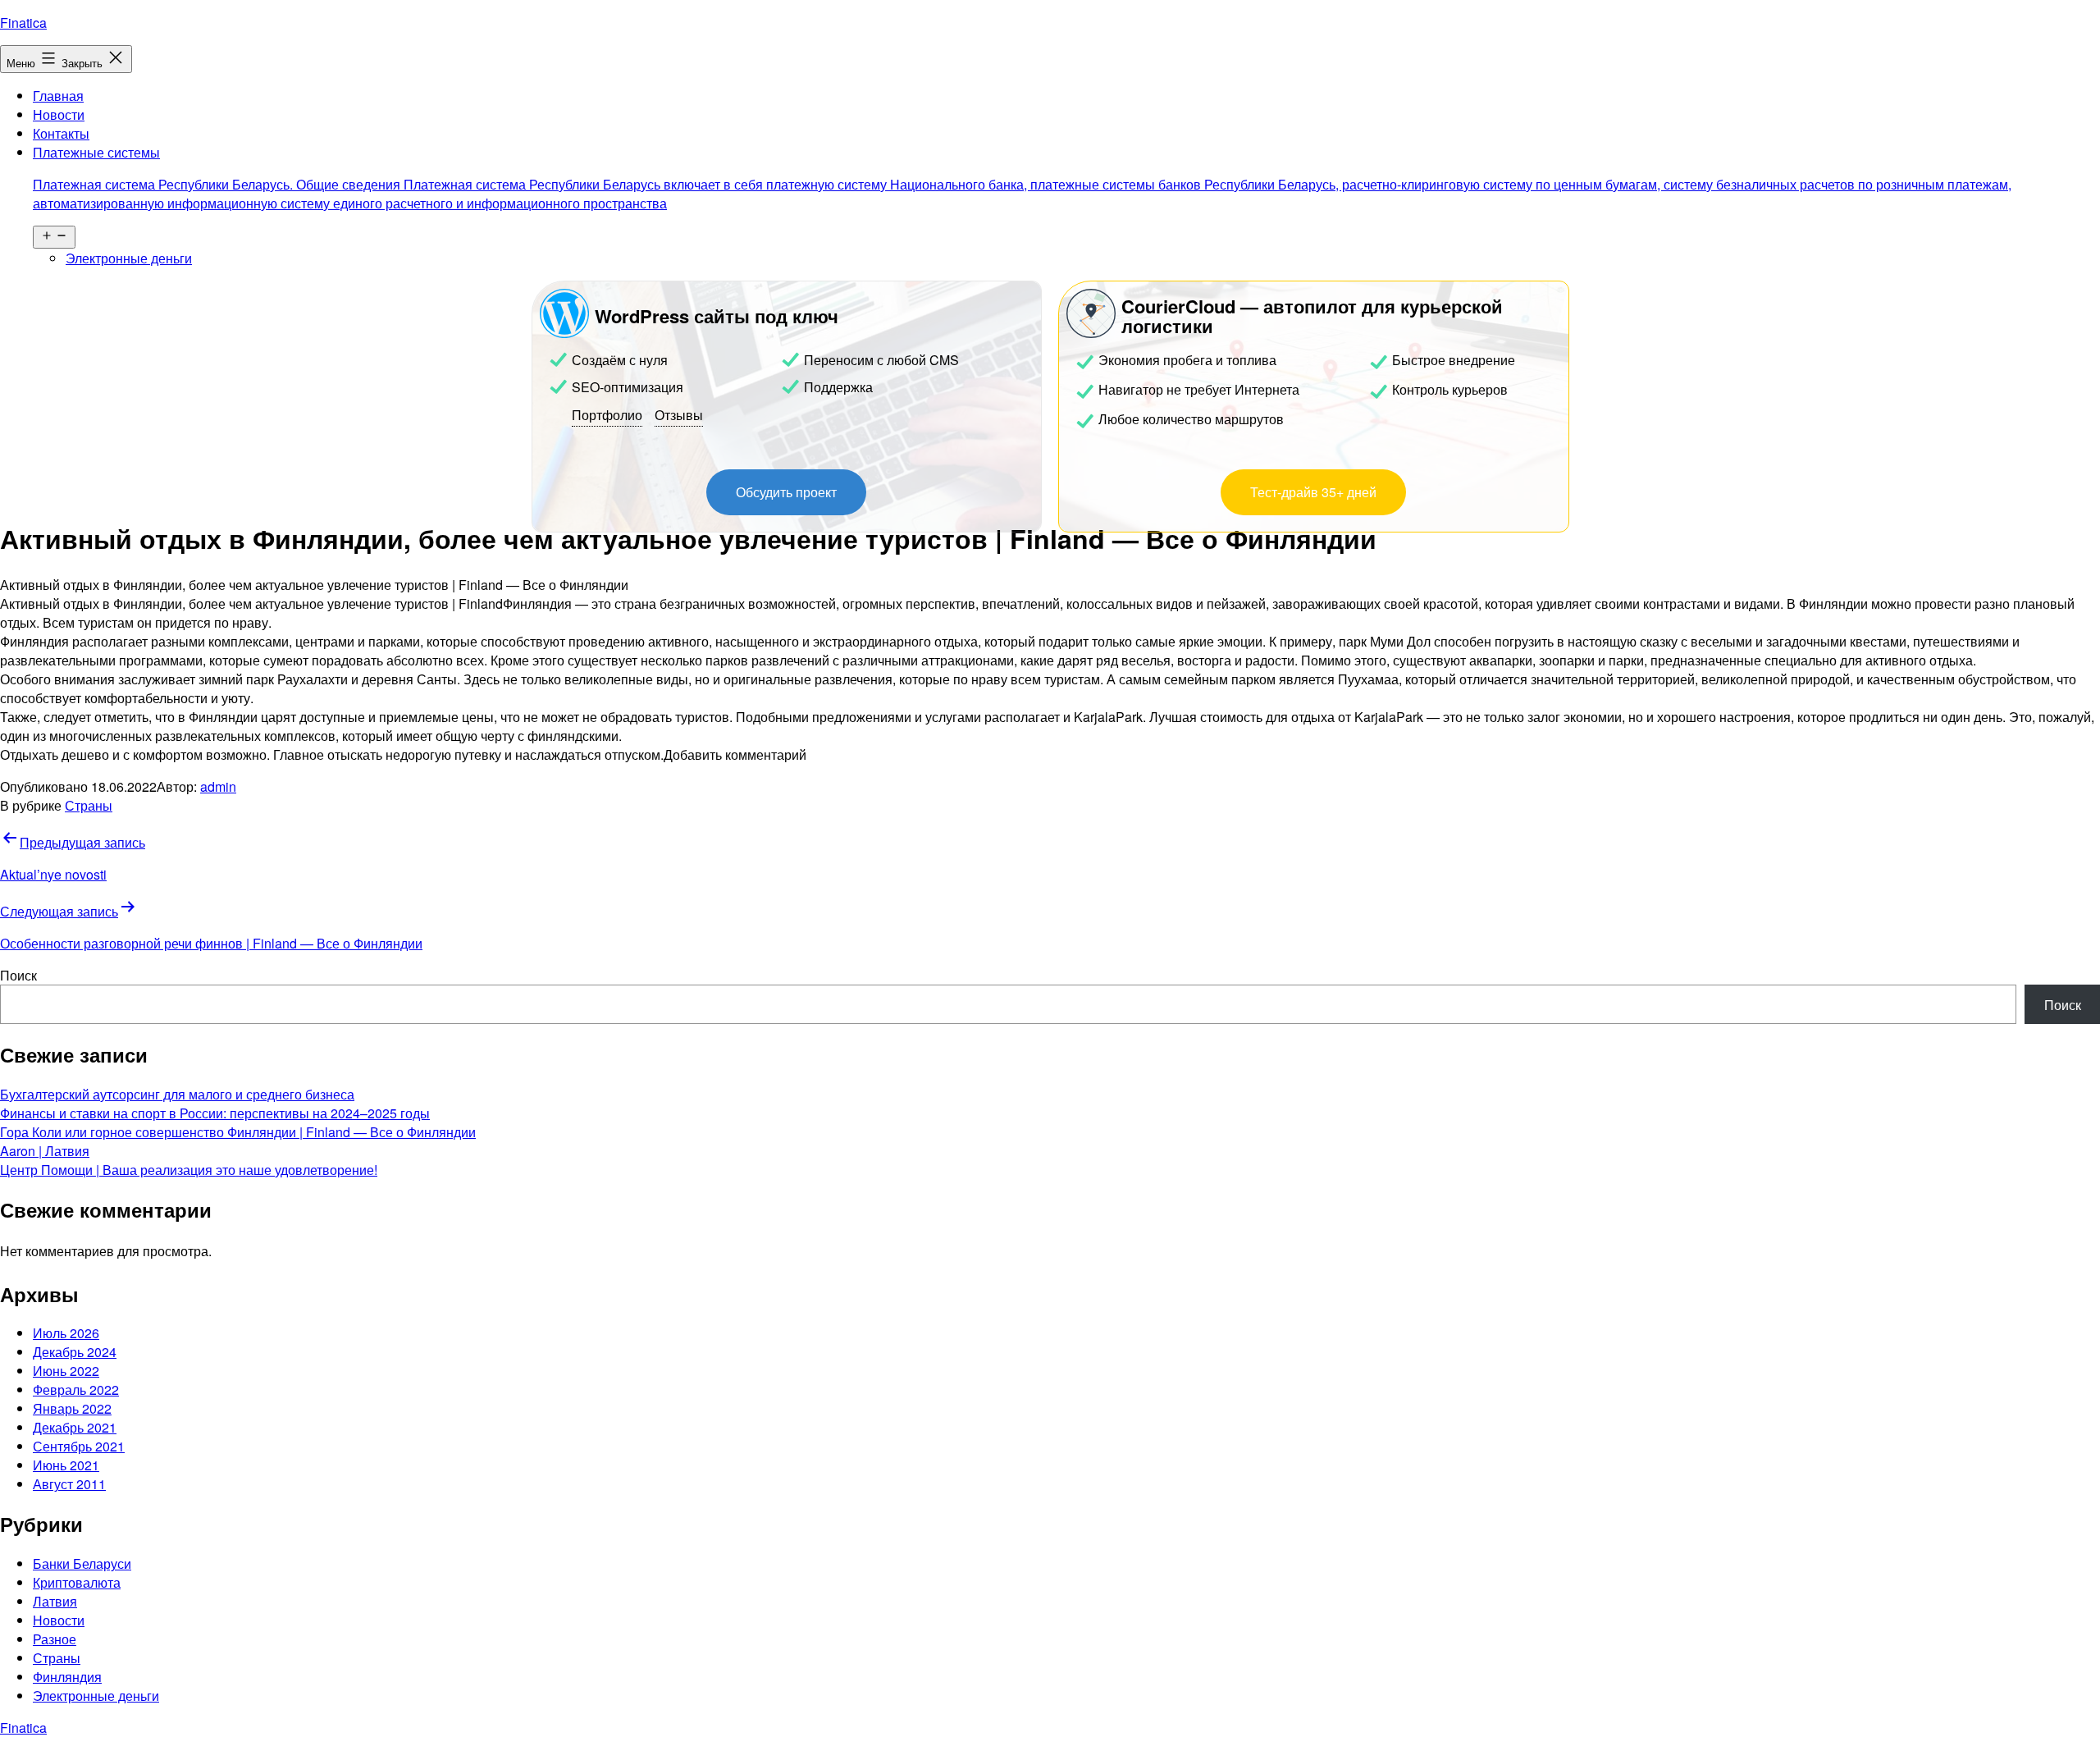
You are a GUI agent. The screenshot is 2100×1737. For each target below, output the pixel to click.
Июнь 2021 (66, 1465)
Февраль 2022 (76, 1390)
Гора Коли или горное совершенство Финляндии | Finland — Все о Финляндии (238, 1132)
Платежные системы (1022, 178)
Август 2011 (69, 1484)
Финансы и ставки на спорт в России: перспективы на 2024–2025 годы (215, 1113)
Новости (59, 114)
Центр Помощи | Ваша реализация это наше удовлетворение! (189, 1170)
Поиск (18, 975)
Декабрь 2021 (75, 1427)
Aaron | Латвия (45, 1151)
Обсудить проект (786, 492)
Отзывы (679, 415)
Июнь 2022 (66, 1371)
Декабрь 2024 (75, 1352)
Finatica (23, 23)
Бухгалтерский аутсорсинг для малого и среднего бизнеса (177, 1094)
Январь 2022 (72, 1408)
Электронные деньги (129, 258)
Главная (58, 96)
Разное (55, 1639)
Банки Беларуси (82, 1563)
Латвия (55, 1601)
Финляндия (67, 1677)
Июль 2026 (66, 1333)
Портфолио (607, 415)
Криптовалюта (77, 1582)
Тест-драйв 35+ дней (1313, 492)
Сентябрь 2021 (79, 1446)
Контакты (61, 133)
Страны (89, 805)
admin (218, 786)
